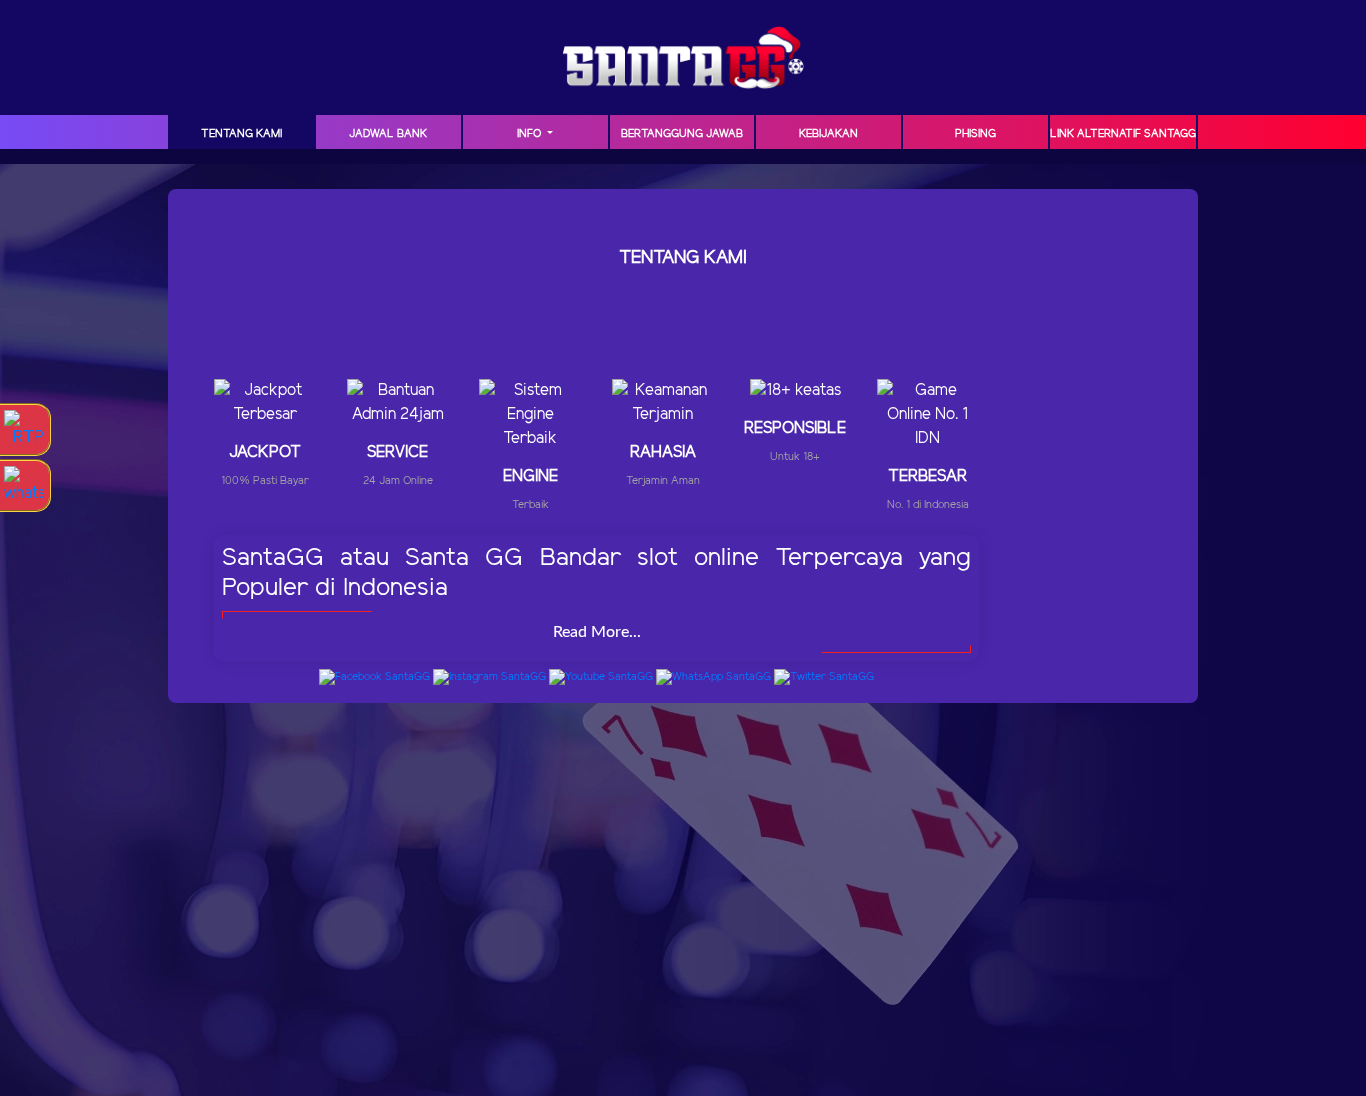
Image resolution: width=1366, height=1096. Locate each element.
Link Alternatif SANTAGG (1123, 134)
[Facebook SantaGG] (374, 677)
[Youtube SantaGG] (601, 677)
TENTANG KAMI (241, 134)
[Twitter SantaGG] (824, 677)
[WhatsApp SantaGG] (713, 677)
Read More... (597, 632)
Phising (975, 134)
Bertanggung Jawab (682, 134)
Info (530, 134)
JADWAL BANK (388, 134)
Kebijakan (828, 134)
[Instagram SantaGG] (489, 677)
